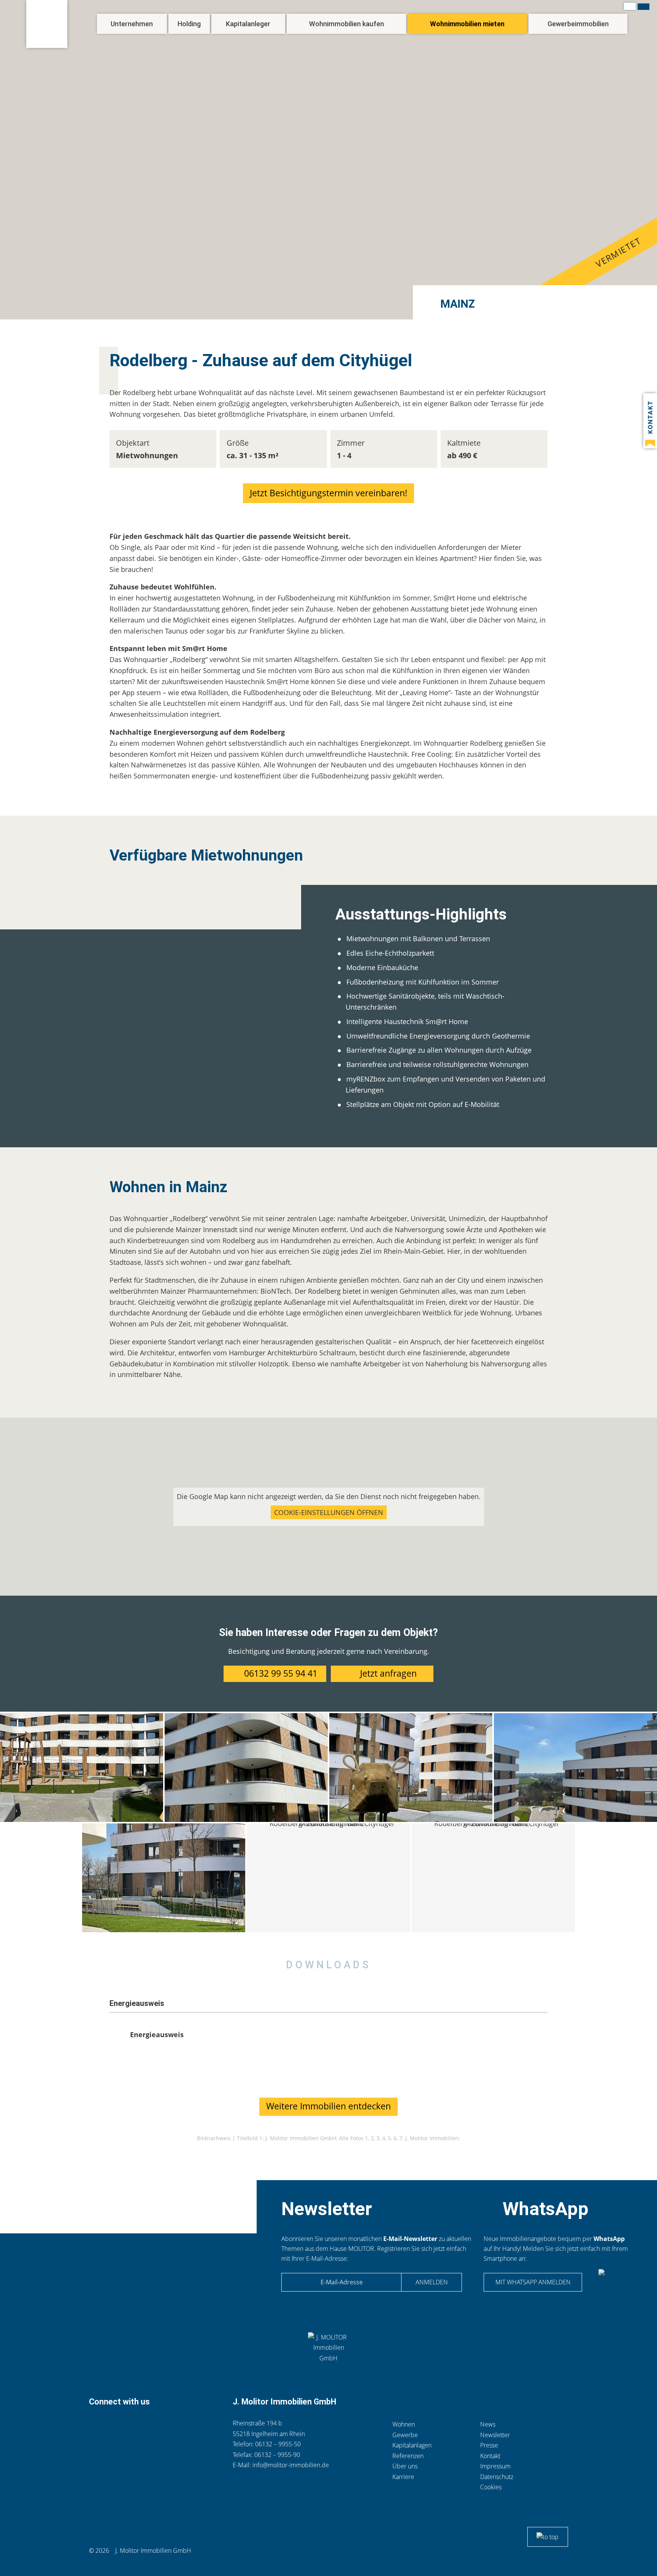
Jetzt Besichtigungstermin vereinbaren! (328, 493)
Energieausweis (157, 2034)
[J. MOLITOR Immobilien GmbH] (47, 24)
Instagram (168, 2425)
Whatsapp (133, 2425)
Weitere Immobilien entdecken (328, 2106)
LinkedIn (150, 2425)
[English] (644, 7)
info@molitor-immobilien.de (291, 2465)
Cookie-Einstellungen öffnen (329, 1512)
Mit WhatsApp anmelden (533, 2282)
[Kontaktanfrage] (650, 421)
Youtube (188, 2425)
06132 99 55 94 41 (281, 1673)
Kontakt (113, 2425)
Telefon (96, 2425)
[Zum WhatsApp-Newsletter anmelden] (615, 2284)
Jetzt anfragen (388, 1673)
